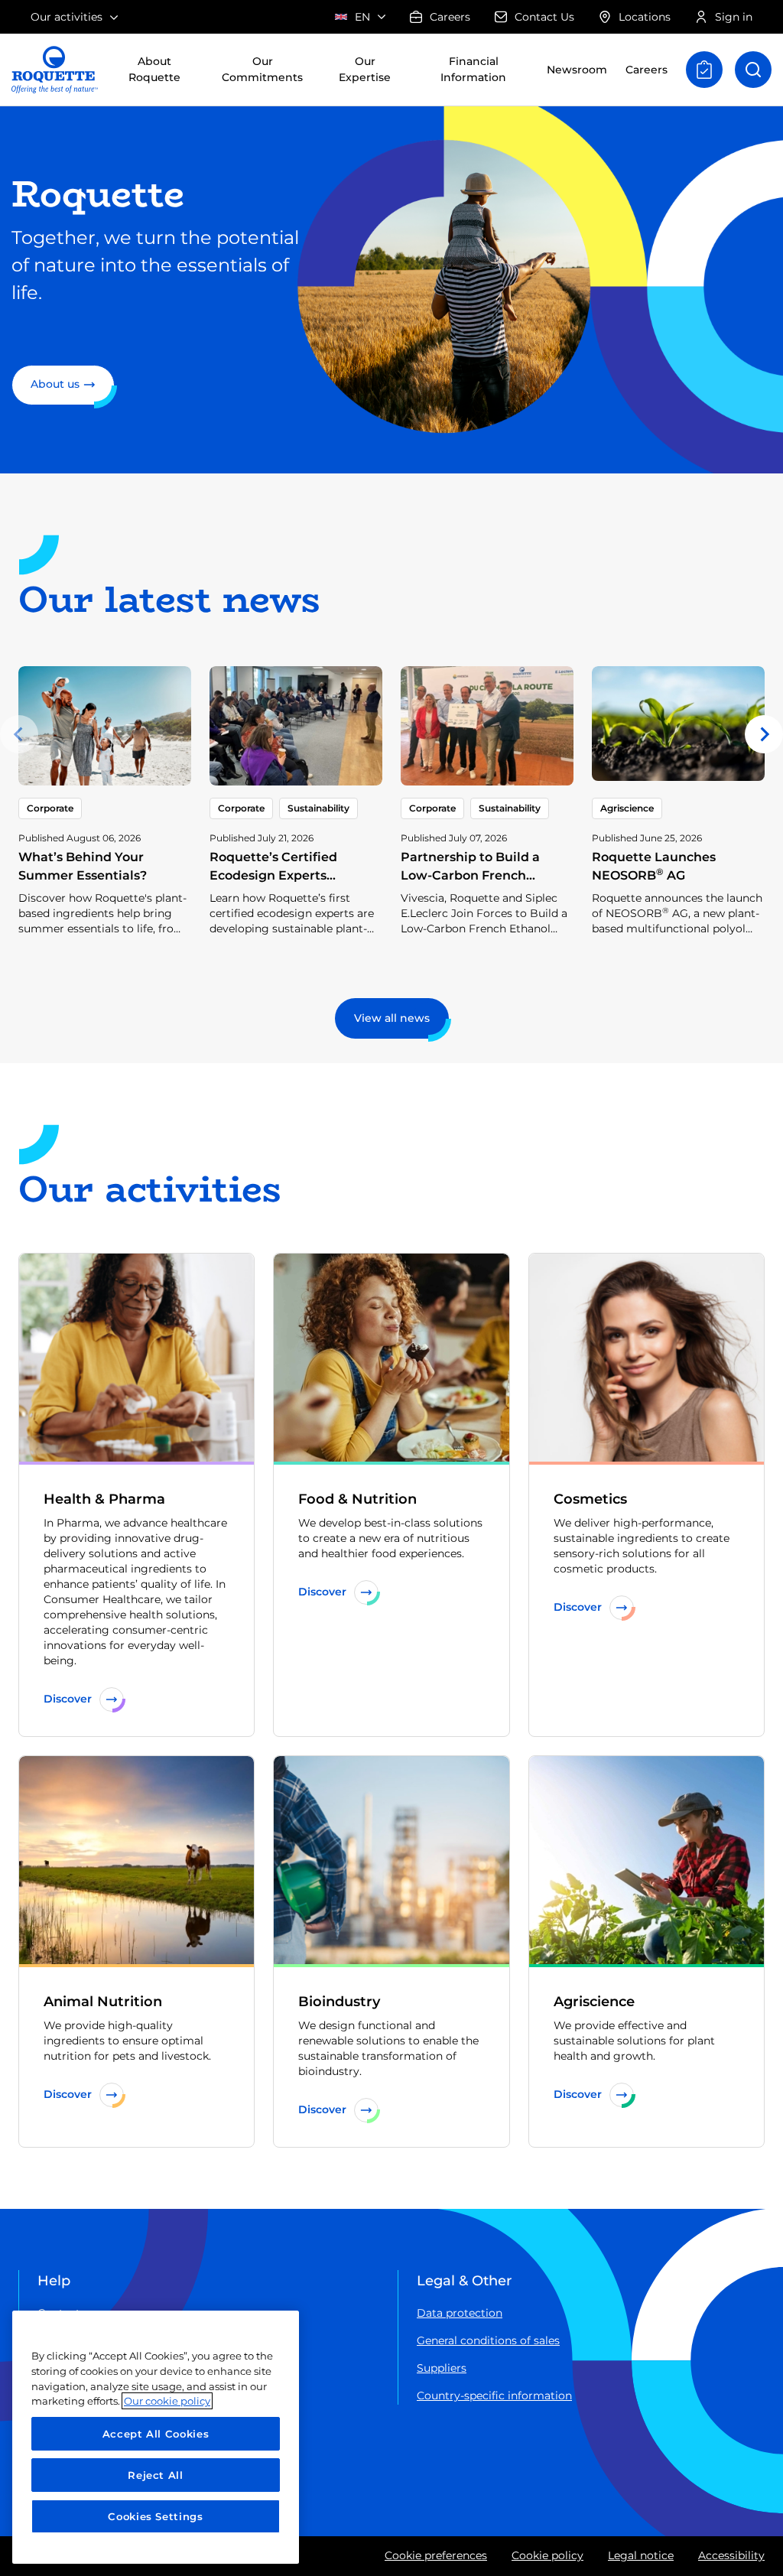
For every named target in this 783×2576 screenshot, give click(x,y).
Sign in (734, 17)
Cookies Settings (156, 2516)
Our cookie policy (167, 2401)
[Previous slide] (19, 734)
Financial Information (473, 69)
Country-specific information (494, 2395)
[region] (156, 2437)
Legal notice (641, 2555)
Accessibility (731, 2555)
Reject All (156, 2475)
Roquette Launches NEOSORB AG (654, 866)
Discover (68, 1699)
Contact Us (544, 17)
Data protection (460, 2313)
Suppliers (442, 2368)
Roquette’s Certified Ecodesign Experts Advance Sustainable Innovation (276, 885)
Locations (645, 17)
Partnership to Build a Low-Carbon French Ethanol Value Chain (470, 875)
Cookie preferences (436, 2555)
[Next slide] (764, 734)
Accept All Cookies (156, 2434)
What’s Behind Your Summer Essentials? (83, 866)
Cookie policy (547, 2555)
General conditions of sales (488, 2340)
